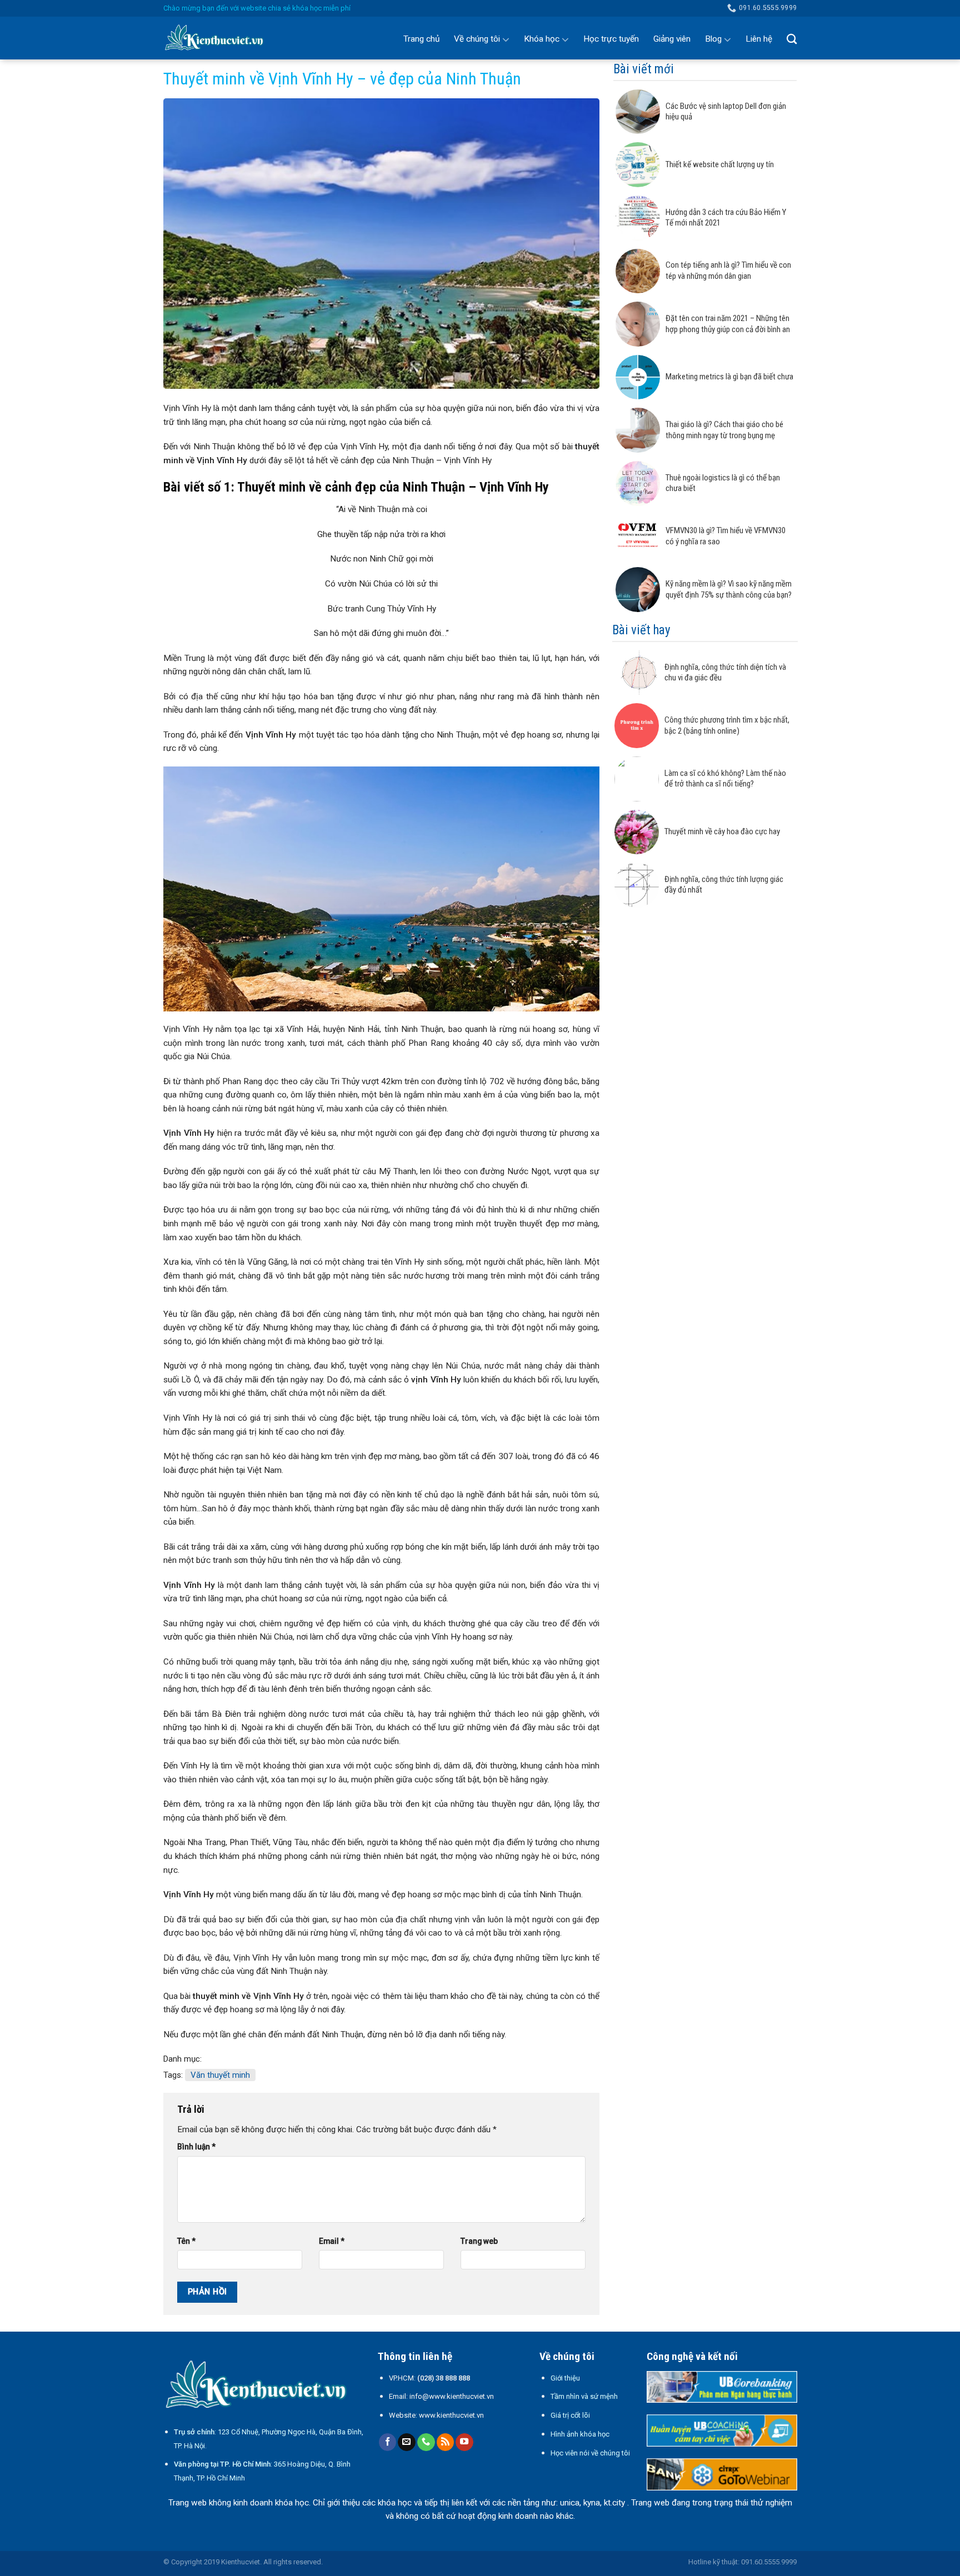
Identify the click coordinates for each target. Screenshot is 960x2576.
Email (332, 2241)
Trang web (479, 2241)
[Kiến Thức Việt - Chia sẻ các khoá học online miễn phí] (219, 38)
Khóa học (542, 39)
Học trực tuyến (611, 39)
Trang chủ (421, 39)
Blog (713, 39)
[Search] (792, 39)
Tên (186, 2241)
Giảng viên (672, 39)
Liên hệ (759, 39)
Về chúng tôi (477, 39)
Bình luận (196, 2147)
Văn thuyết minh (220, 2075)
